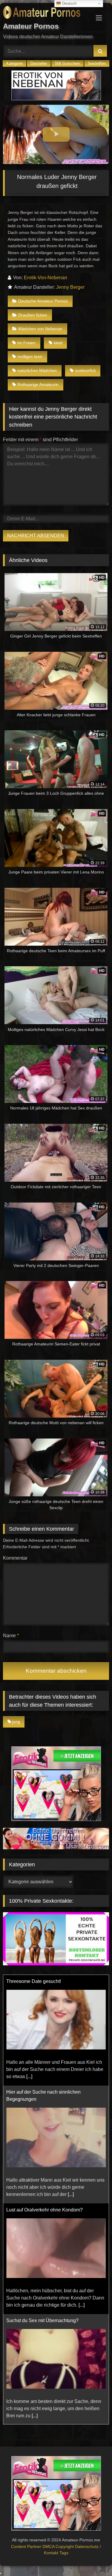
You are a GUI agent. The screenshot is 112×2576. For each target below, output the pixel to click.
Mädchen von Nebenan (40, 329)
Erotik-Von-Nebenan (46, 278)
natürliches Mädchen (37, 371)
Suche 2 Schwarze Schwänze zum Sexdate (53, 2320)
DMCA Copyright (59, 2546)
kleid (58, 343)
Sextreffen (97, 63)
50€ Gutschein (67, 63)
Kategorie (14, 63)
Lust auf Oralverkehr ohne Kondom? (45, 2099)
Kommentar (15, 1558)
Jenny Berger (70, 287)
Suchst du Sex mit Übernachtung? (42, 2210)
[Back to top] (93, 2558)
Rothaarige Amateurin (38, 385)
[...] (71, 2084)
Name (11, 1636)
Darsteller (39, 63)
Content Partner (27, 2546)
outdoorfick (85, 371)
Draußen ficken (33, 315)
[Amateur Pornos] (46, 13)
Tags (64, 2553)
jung (16, 1722)
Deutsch (69, 3)
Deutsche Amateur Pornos (43, 301)
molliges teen (30, 356)
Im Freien (26, 343)
